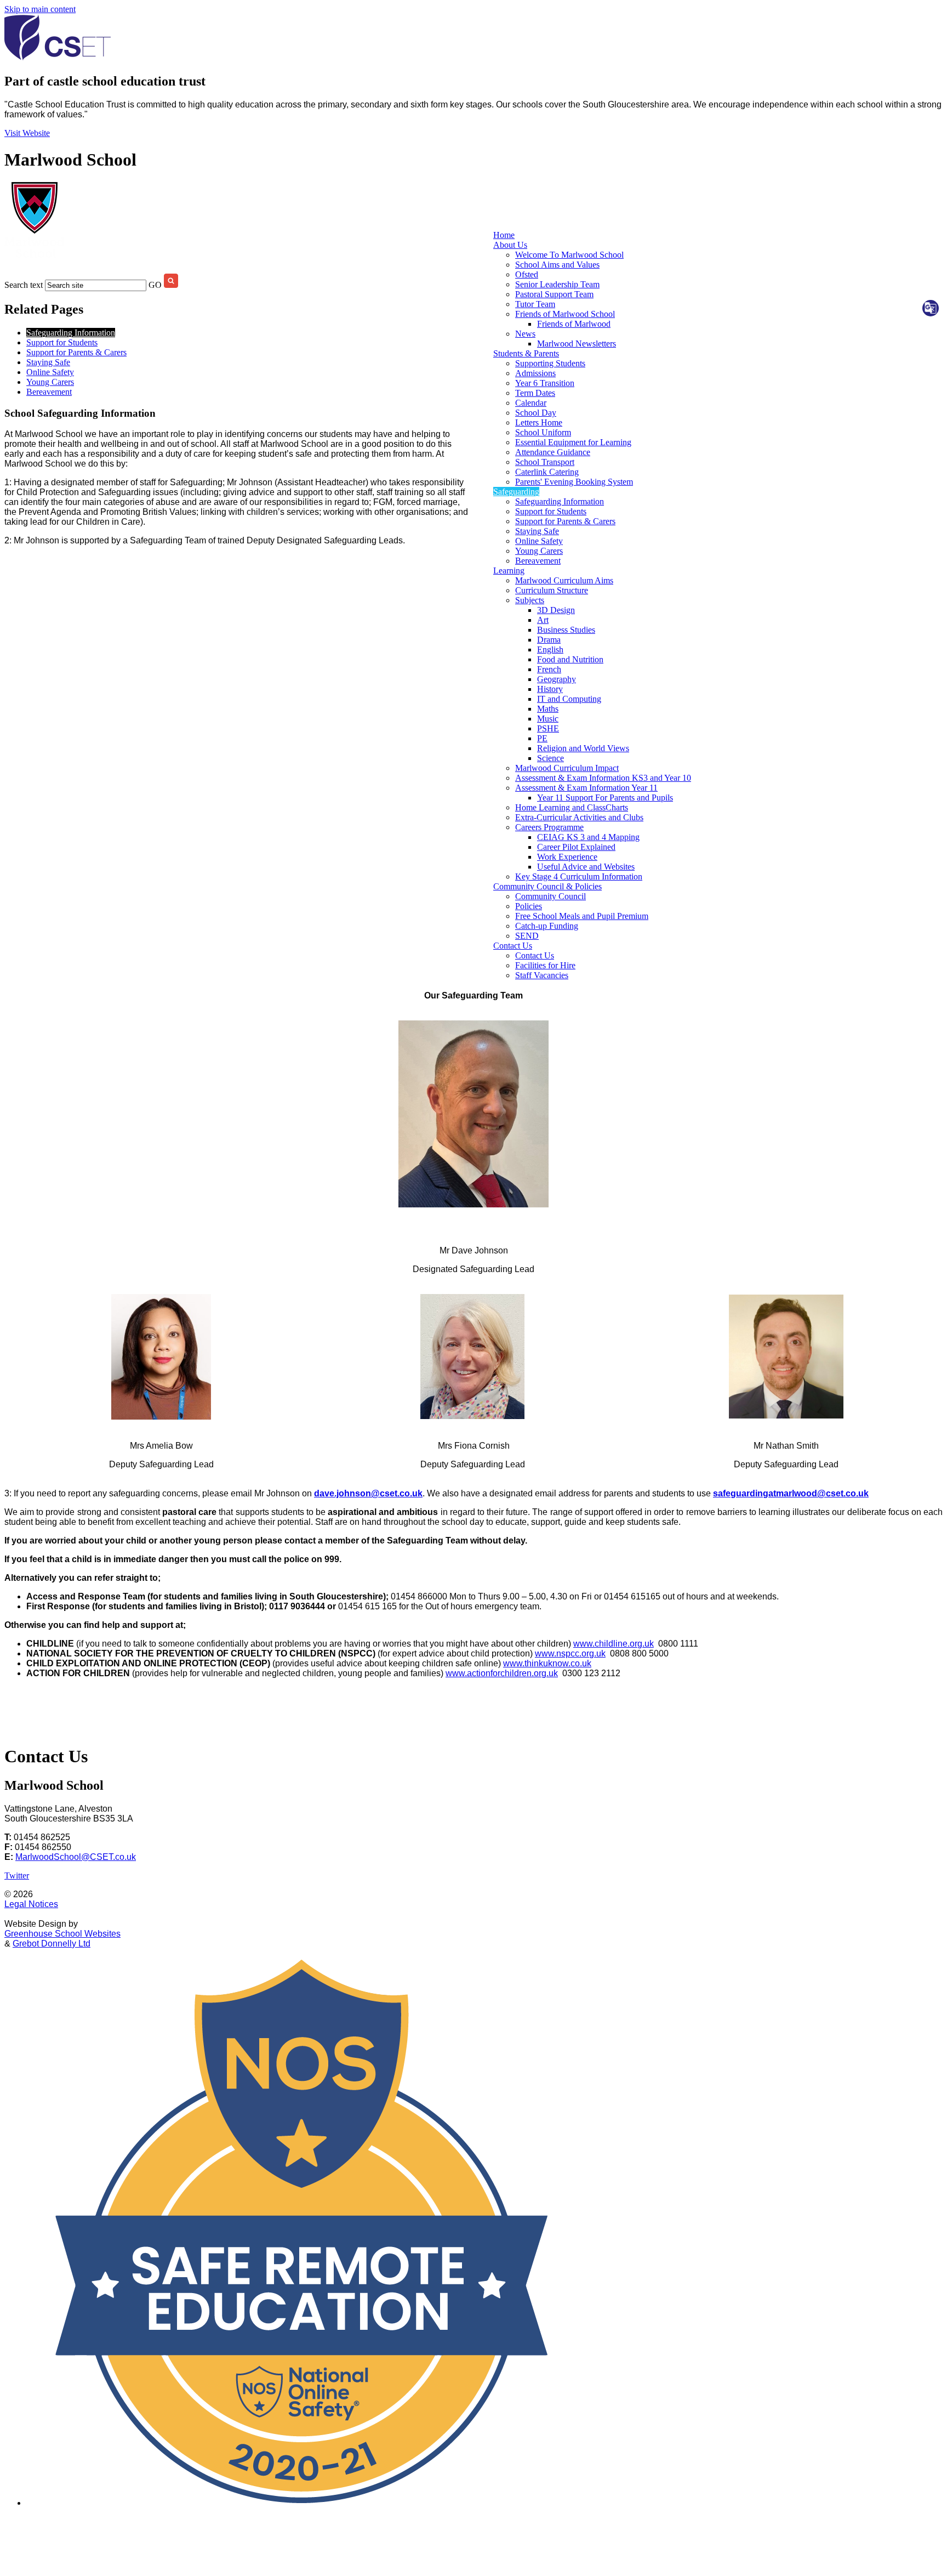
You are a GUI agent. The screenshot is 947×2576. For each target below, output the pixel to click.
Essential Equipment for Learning (573, 442)
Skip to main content (40, 9)
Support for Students (551, 511)
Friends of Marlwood (574, 324)
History (550, 689)
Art (543, 620)
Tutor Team (535, 304)
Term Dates (535, 393)
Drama (549, 640)
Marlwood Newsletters (577, 344)
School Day (536, 413)
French (549, 669)
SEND (527, 936)
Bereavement (538, 561)
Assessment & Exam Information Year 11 (586, 788)
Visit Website (27, 133)
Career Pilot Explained (576, 847)
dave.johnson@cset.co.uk (368, 1493)
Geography (557, 679)
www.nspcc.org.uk (570, 1653)
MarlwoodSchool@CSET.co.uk (76, 1857)
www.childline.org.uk (614, 1644)
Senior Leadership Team (557, 284)
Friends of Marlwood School (565, 314)
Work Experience (567, 857)
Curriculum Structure (552, 590)
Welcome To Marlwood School (569, 255)
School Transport (545, 462)
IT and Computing (569, 699)
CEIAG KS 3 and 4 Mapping (588, 837)
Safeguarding (516, 492)
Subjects (530, 600)
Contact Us (513, 946)
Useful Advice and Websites (586, 867)
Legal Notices (31, 1904)
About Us (510, 245)
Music (548, 719)
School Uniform (543, 432)
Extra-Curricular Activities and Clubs (579, 817)
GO (155, 285)
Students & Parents (526, 353)
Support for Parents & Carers (565, 521)
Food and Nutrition (570, 659)
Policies (529, 906)
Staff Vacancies (542, 975)
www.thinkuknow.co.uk (547, 1663)
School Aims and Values (557, 265)
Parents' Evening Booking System (574, 482)
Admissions (535, 373)
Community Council (550, 896)
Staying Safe (537, 531)
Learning (509, 571)
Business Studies (566, 630)
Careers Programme (549, 827)
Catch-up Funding (547, 926)
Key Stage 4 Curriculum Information (579, 876)
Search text (24, 285)
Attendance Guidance (553, 452)
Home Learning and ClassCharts (572, 807)
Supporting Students (550, 363)
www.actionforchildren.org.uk (502, 1673)
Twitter (17, 1876)
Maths (548, 709)
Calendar (531, 403)
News (525, 334)
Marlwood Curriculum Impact (567, 768)
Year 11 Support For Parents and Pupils (605, 798)
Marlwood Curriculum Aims (564, 580)
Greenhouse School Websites (62, 1934)
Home (504, 235)
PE (542, 738)
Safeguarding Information (560, 501)
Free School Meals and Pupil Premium (582, 916)
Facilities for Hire (545, 965)
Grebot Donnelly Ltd (52, 1944)
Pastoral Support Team (554, 294)
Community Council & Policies (547, 886)
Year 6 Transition (545, 383)
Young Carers (539, 551)
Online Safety (539, 541)
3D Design (556, 610)
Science (550, 758)
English (550, 649)
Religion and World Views (583, 748)
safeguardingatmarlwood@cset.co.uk (791, 1493)
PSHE (548, 728)
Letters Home (539, 422)
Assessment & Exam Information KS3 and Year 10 (603, 778)
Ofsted (527, 274)
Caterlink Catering (547, 472)
